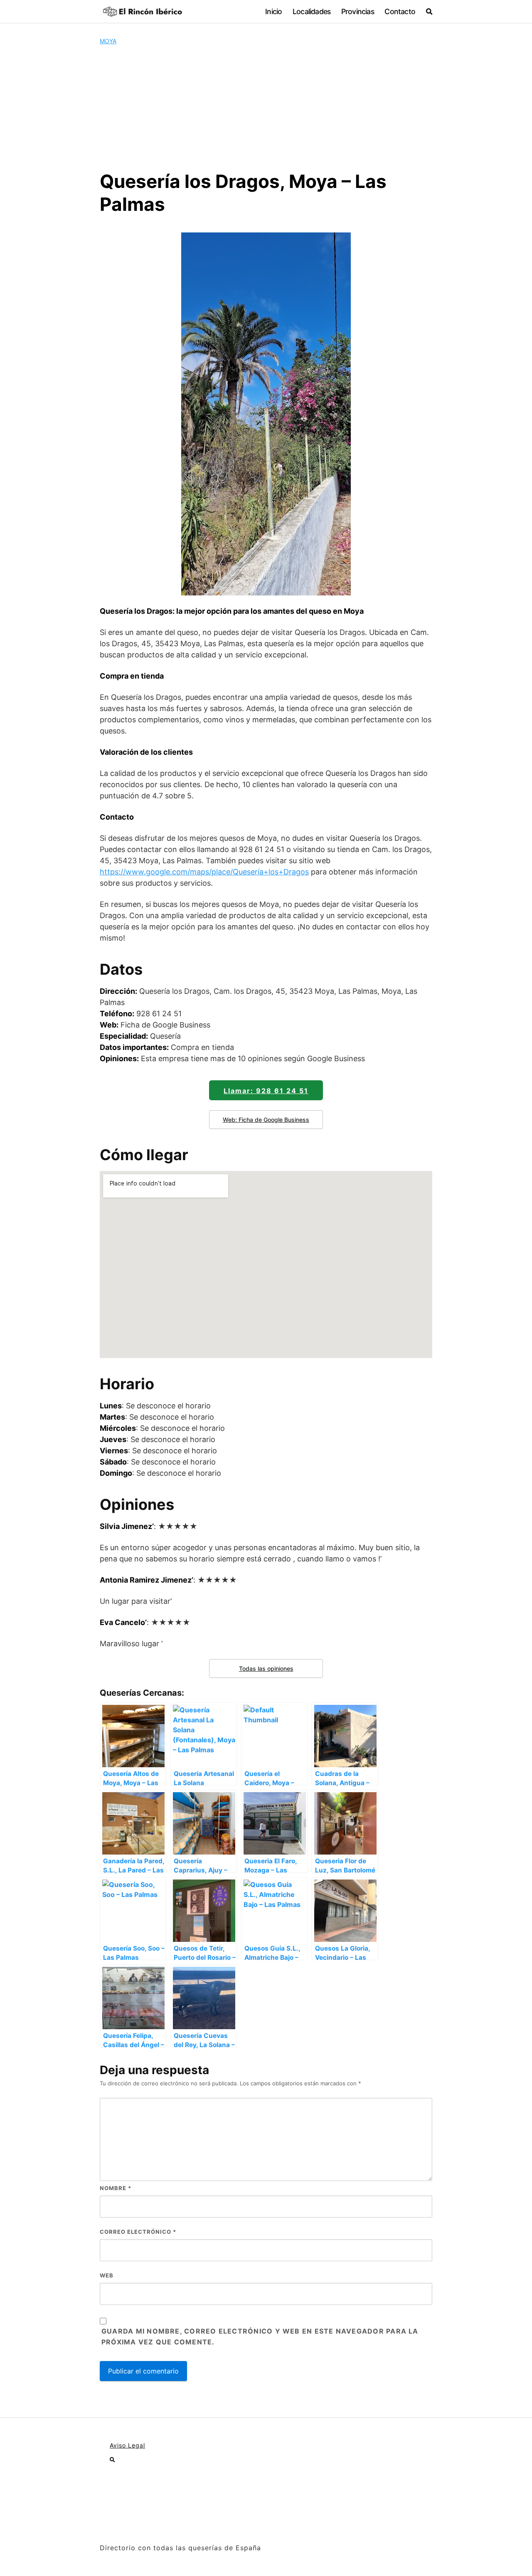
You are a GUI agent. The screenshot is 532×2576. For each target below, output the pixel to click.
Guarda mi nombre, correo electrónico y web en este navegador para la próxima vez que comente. (260, 2336)
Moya (108, 41)
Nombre (116, 2188)
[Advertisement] (266, 108)
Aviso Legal (127, 2445)
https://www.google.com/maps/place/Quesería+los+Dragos (204, 872)
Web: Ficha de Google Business (266, 1120)
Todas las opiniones (266, 1668)
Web (107, 2275)
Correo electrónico (138, 2232)
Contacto (400, 11)
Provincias (358, 11)
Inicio (273, 11)
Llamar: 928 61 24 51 (266, 1091)
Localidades (312, 11)
